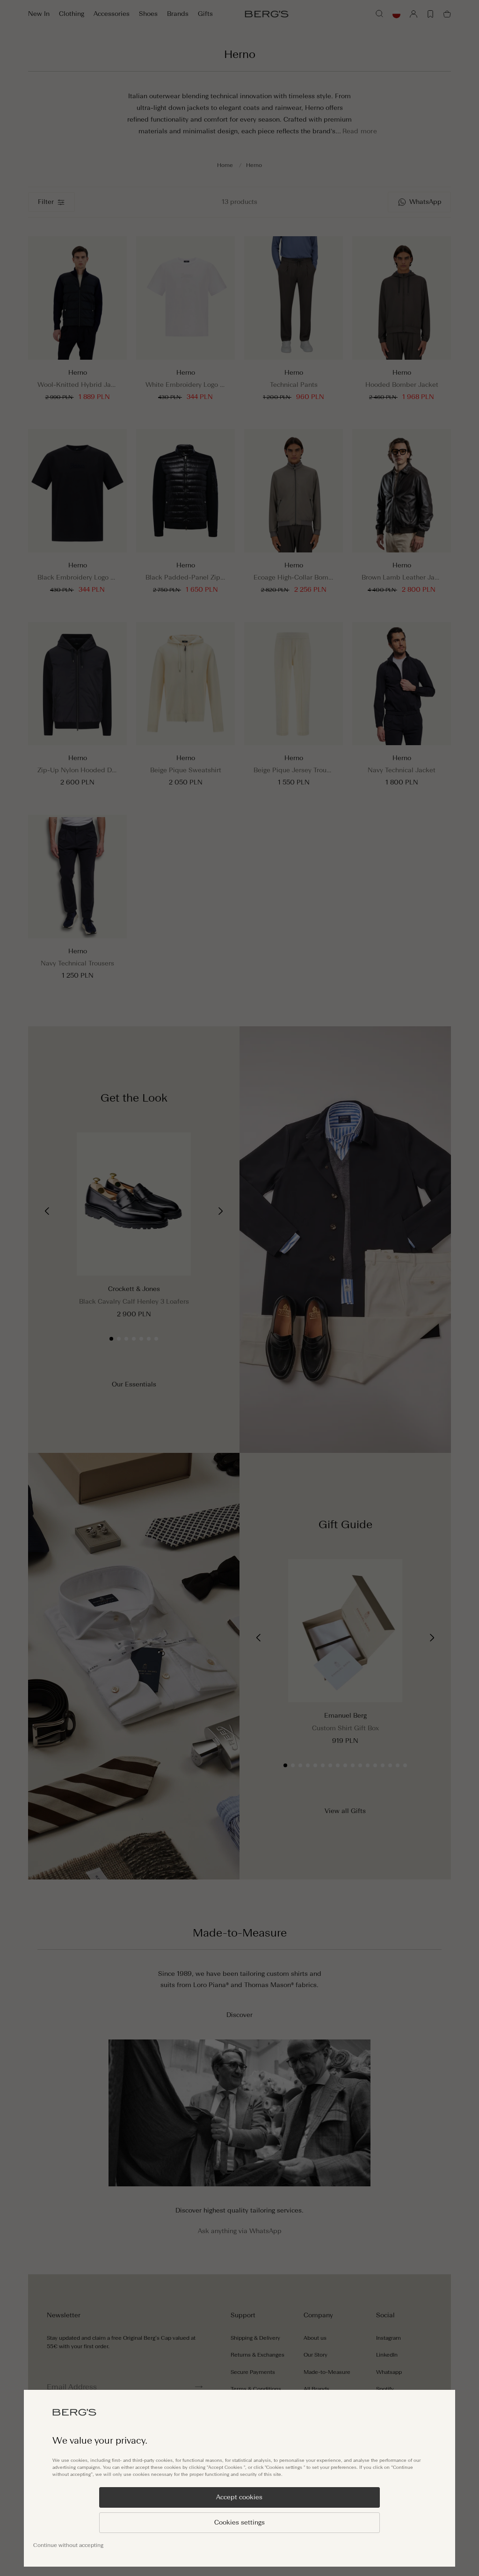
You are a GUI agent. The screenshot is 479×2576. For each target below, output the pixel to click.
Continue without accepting (68, 2545)
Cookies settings (239, 2522)
